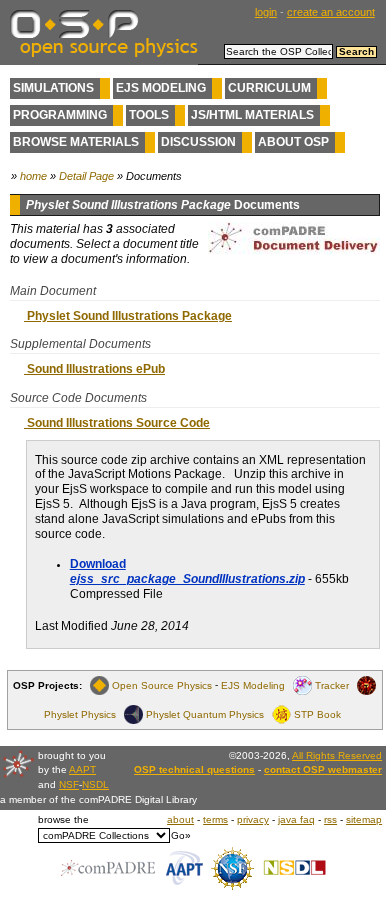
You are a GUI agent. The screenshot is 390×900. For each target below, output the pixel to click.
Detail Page (86, 176)
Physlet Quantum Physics (205, 714)
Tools (149, 115)
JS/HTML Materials (252, 115)
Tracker (332, 685)
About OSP (293, 142)
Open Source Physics (162, 685)
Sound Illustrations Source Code (117, 423)
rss (330, 819)
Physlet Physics (80, 714)
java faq (296, 819)
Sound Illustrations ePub (94, 369)
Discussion (198, 142)
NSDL (95, 784)
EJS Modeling (161, 88)
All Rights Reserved (337, 755)
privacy (253, 819)
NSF (69, 784)
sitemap (364, 819)
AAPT (82, 769)
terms (215, 819)
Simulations (53, 88)
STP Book (317, 714)
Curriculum (269, 88)
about (180, 819)
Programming (60, 115)
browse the (63, 819)
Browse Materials (76, 142)
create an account (331, 12)
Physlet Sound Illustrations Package (128, 316)
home (33, 176)
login (266, 12)
